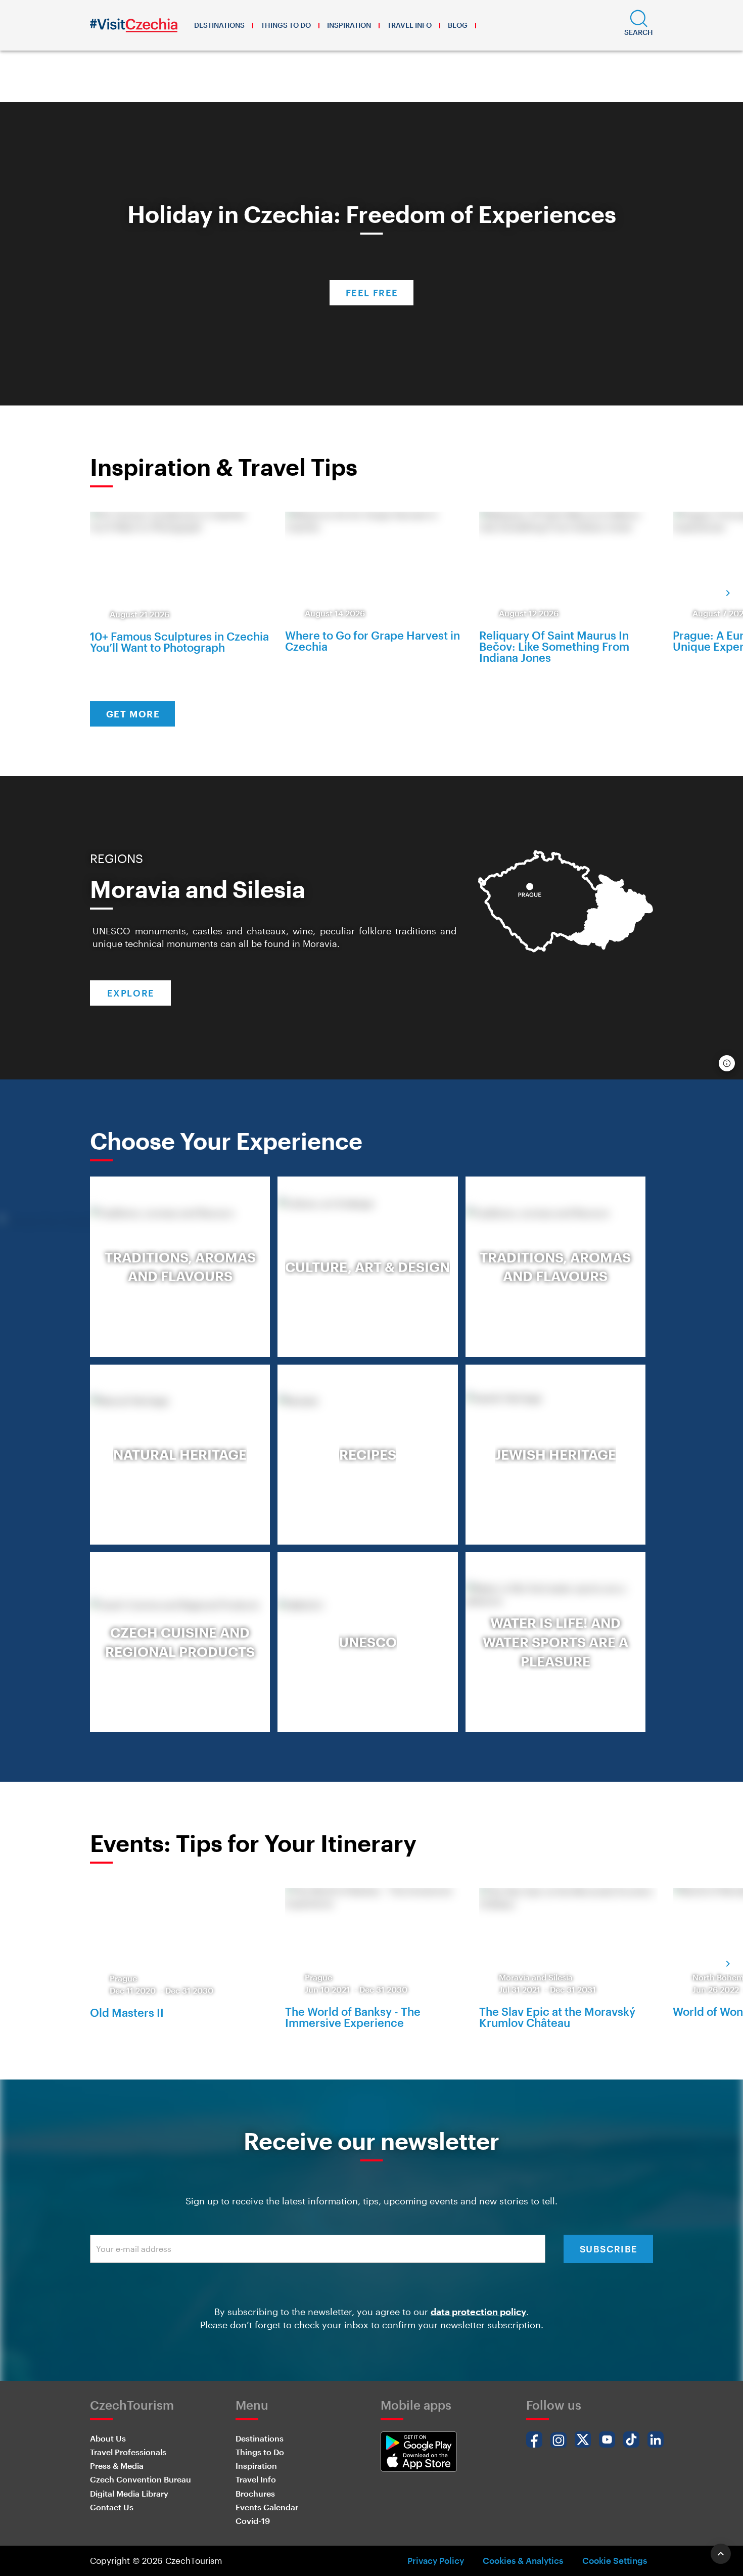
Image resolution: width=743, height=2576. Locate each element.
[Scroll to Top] (721, 2554)
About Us (108, 2438)
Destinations (219, 25)
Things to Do (286, 25)
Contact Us (112, 2507)
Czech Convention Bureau (141, 2479)
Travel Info (409, 25)
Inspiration (349, 25)
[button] (639, 25)
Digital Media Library (129, 2493)
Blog (458, 25)
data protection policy (478, 2312)
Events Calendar (267, 2507)
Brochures (255, 2493)
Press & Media (117, 2466)
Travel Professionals (128, 2452)
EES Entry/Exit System (322, 85)
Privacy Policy (436, 2560)
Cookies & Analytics (523, 2560)
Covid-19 (253, 2521)
